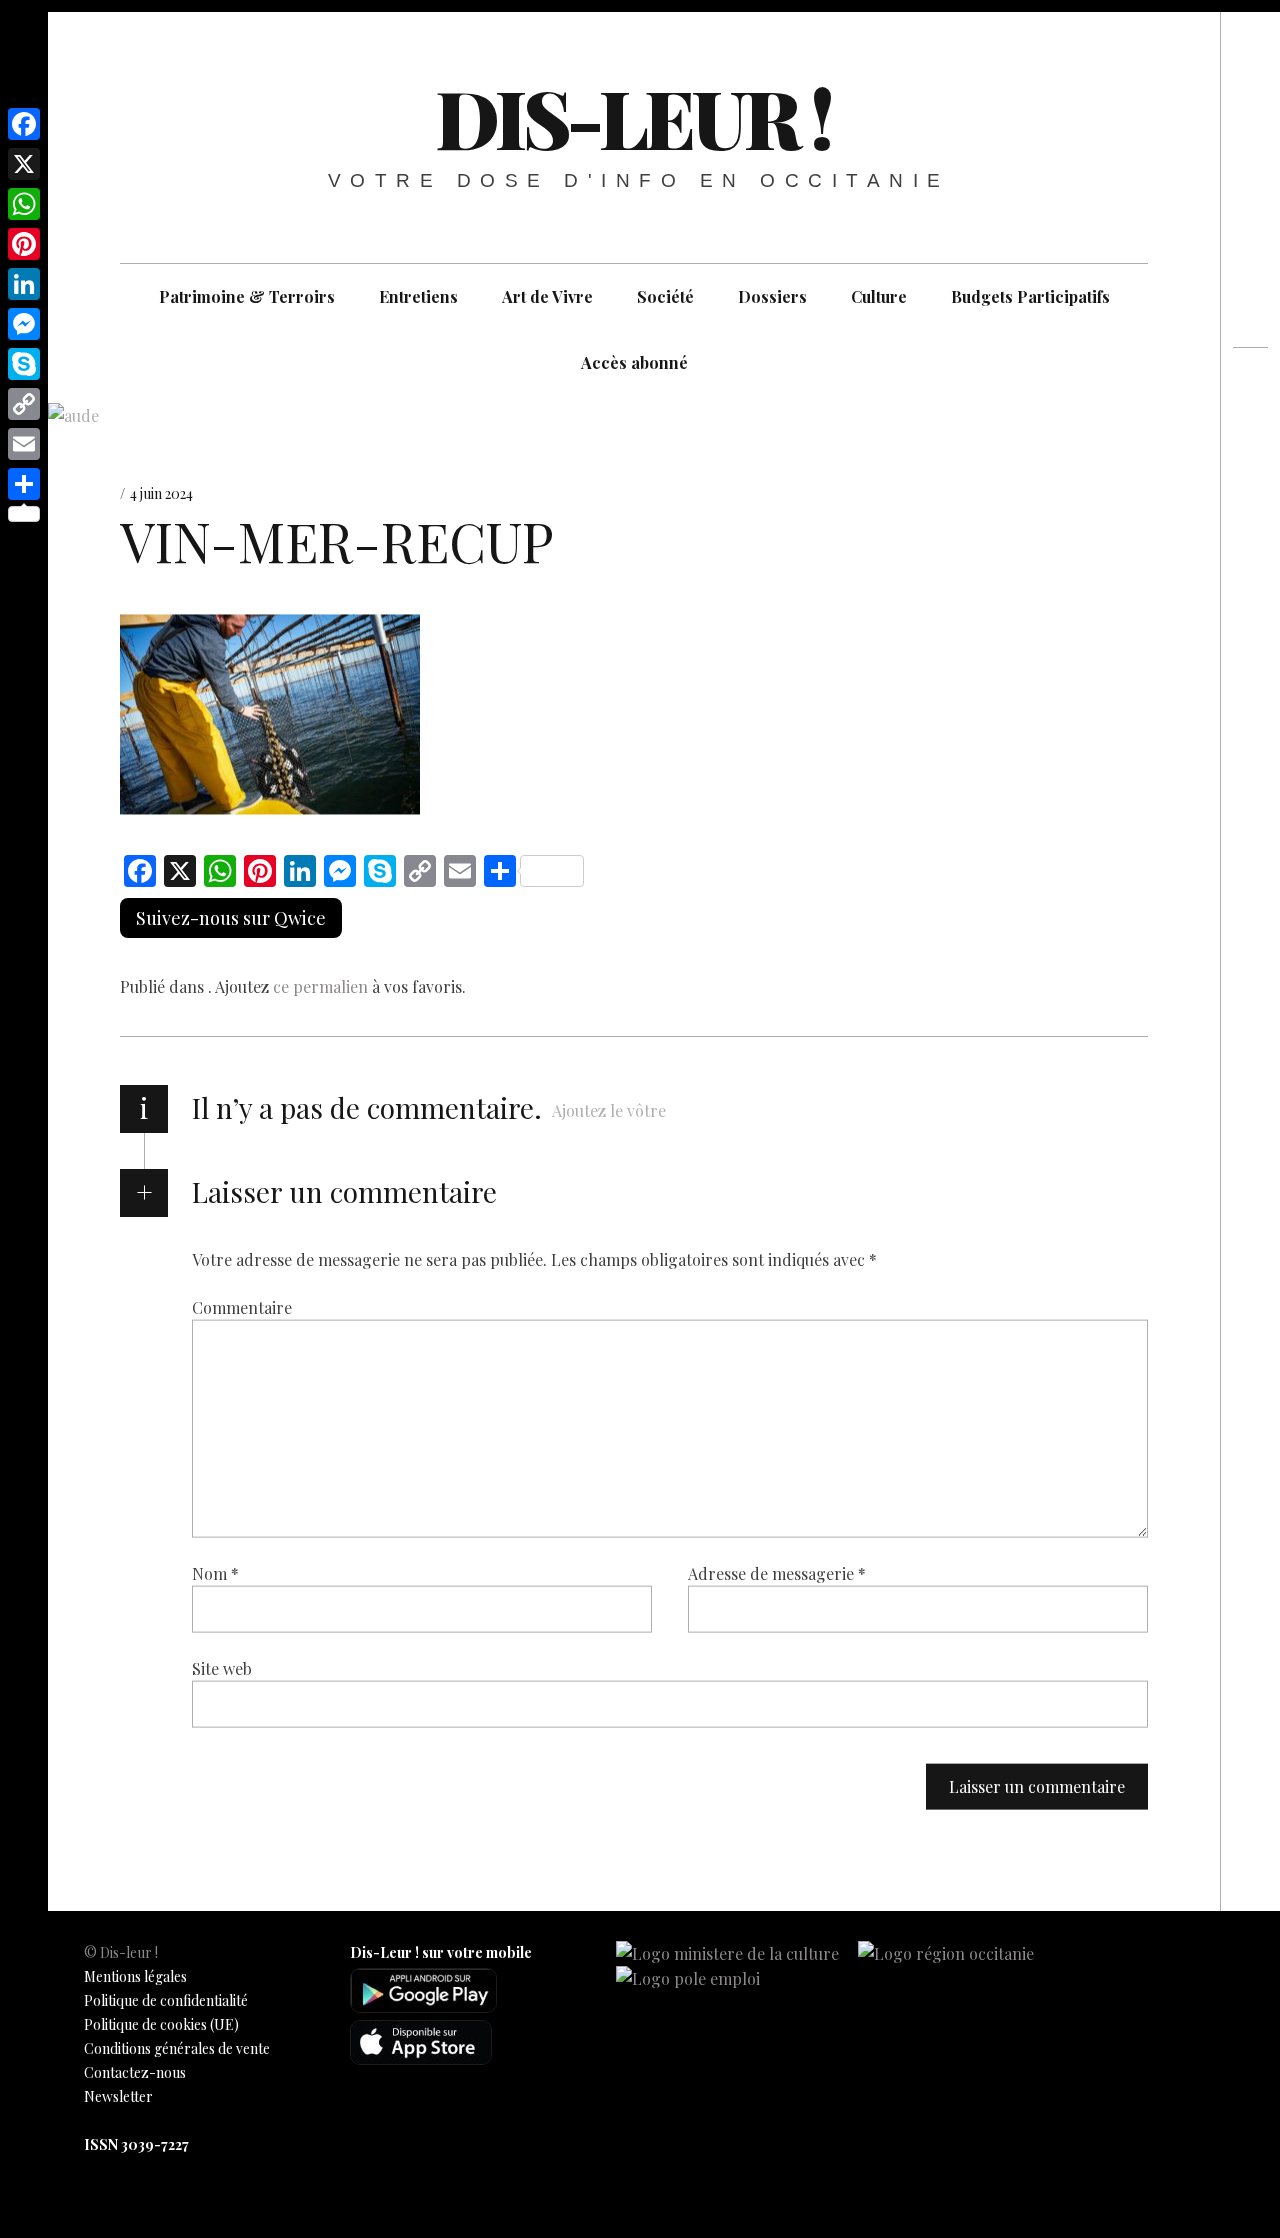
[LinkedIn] (24, 284)
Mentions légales (135, 1976)
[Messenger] (24, 324)
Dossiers (772, 296)
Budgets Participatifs (1030, 296)
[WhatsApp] (24, 204)
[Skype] (24, 364)
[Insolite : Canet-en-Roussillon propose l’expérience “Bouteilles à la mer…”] (1250, 426)
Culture (879, 296)
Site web (222, 1668)
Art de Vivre (547, 296)
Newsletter (118, 2096)
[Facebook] (24, 124)
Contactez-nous (135, 2072)
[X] (24, 164)
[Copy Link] (24, 404)
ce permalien (320, 986)
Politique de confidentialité (166, 2000)
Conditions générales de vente (177, 2048)
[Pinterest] (24, 244)
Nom (215, 1573)
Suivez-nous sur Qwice (231, 918)
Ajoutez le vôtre (609, 1110)
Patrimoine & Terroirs (247, 296)
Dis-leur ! (632, 116)
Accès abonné (634, 362)
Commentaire (242, 1307)
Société (665, 296)
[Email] (24, 444)
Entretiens (418, 296)
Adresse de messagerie (777, 1573)
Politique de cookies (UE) (161, 2024)
